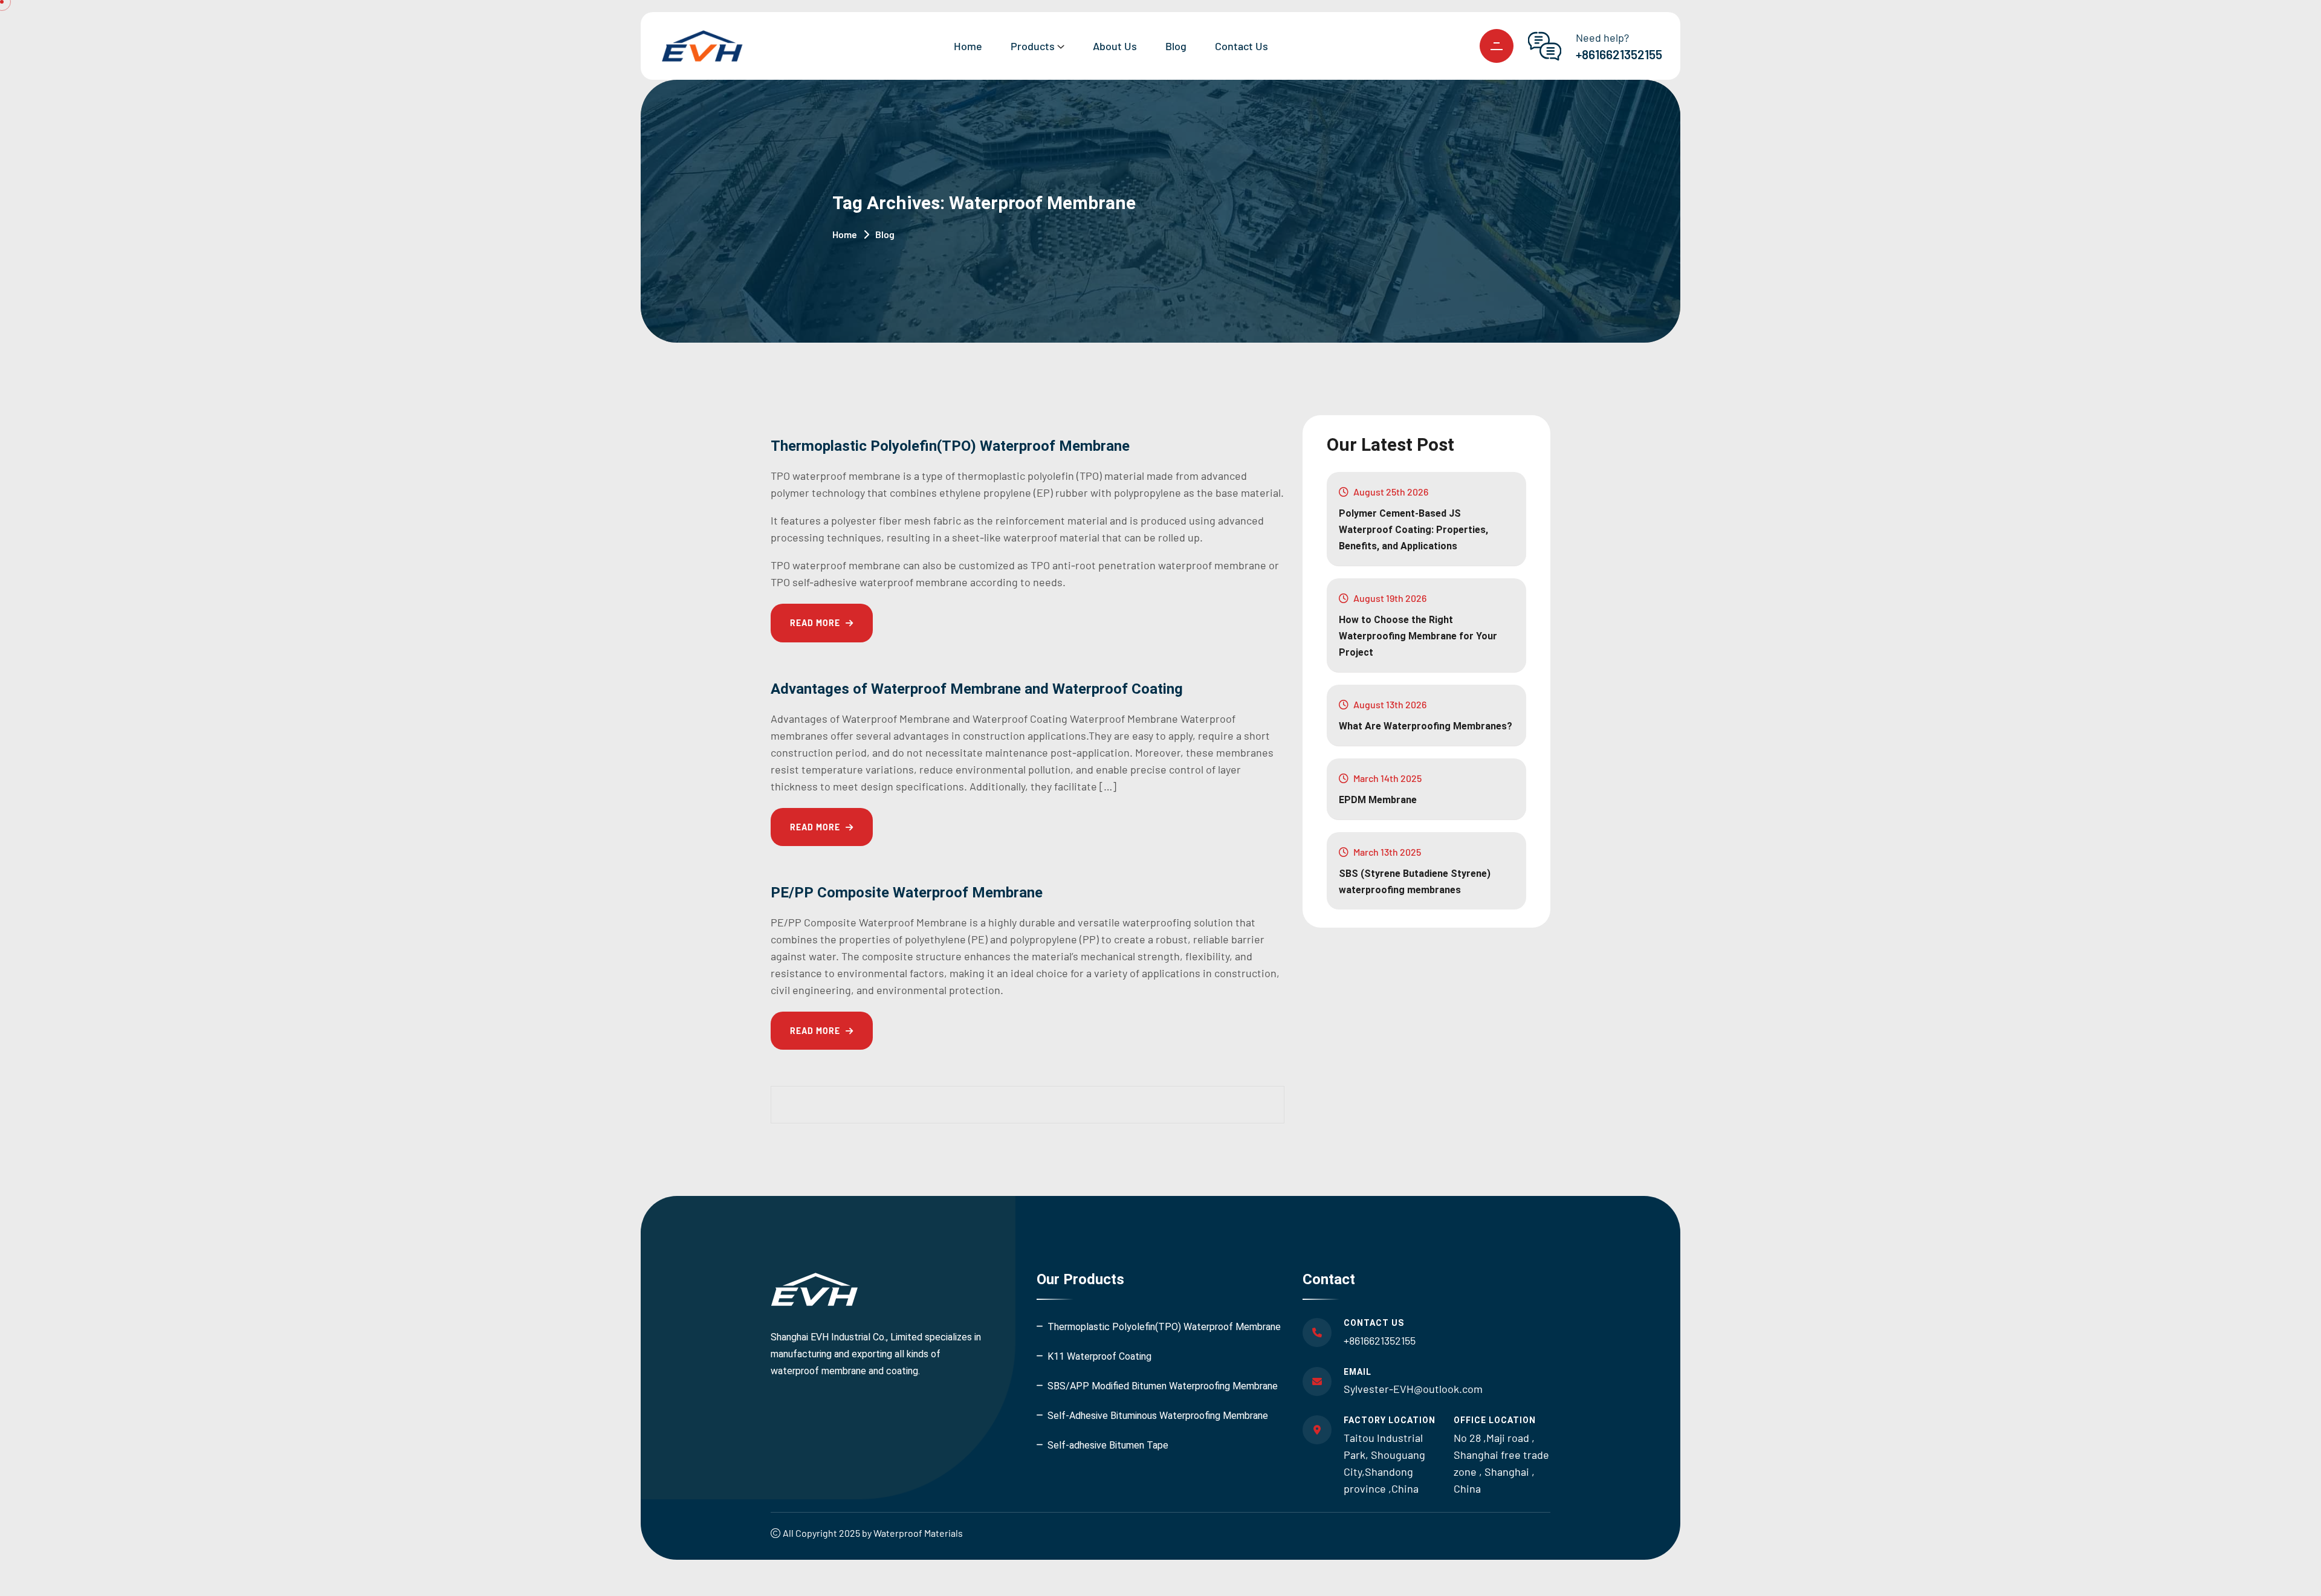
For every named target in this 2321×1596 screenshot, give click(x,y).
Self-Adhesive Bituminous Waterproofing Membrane (1158, 1416)
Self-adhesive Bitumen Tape (1108, 1445)
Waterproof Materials (918, 1533)
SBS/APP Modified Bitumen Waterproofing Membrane (1163, 1386)
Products (1033, 46)
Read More (816, 623)
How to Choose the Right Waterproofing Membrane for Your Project (1418, 636)
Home (968, 46)
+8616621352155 (1619, 54)
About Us (1115, 46)
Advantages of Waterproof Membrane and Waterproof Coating (977, 689)
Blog (1176, 46)
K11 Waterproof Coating (1099, 1356)
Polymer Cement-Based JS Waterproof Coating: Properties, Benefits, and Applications (1413, 530)
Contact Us (1241, 46)
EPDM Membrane (1378, 800)
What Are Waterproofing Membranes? (1426, 726)
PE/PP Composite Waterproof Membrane (907, 893)
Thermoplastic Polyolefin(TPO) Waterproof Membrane (950, 446)
